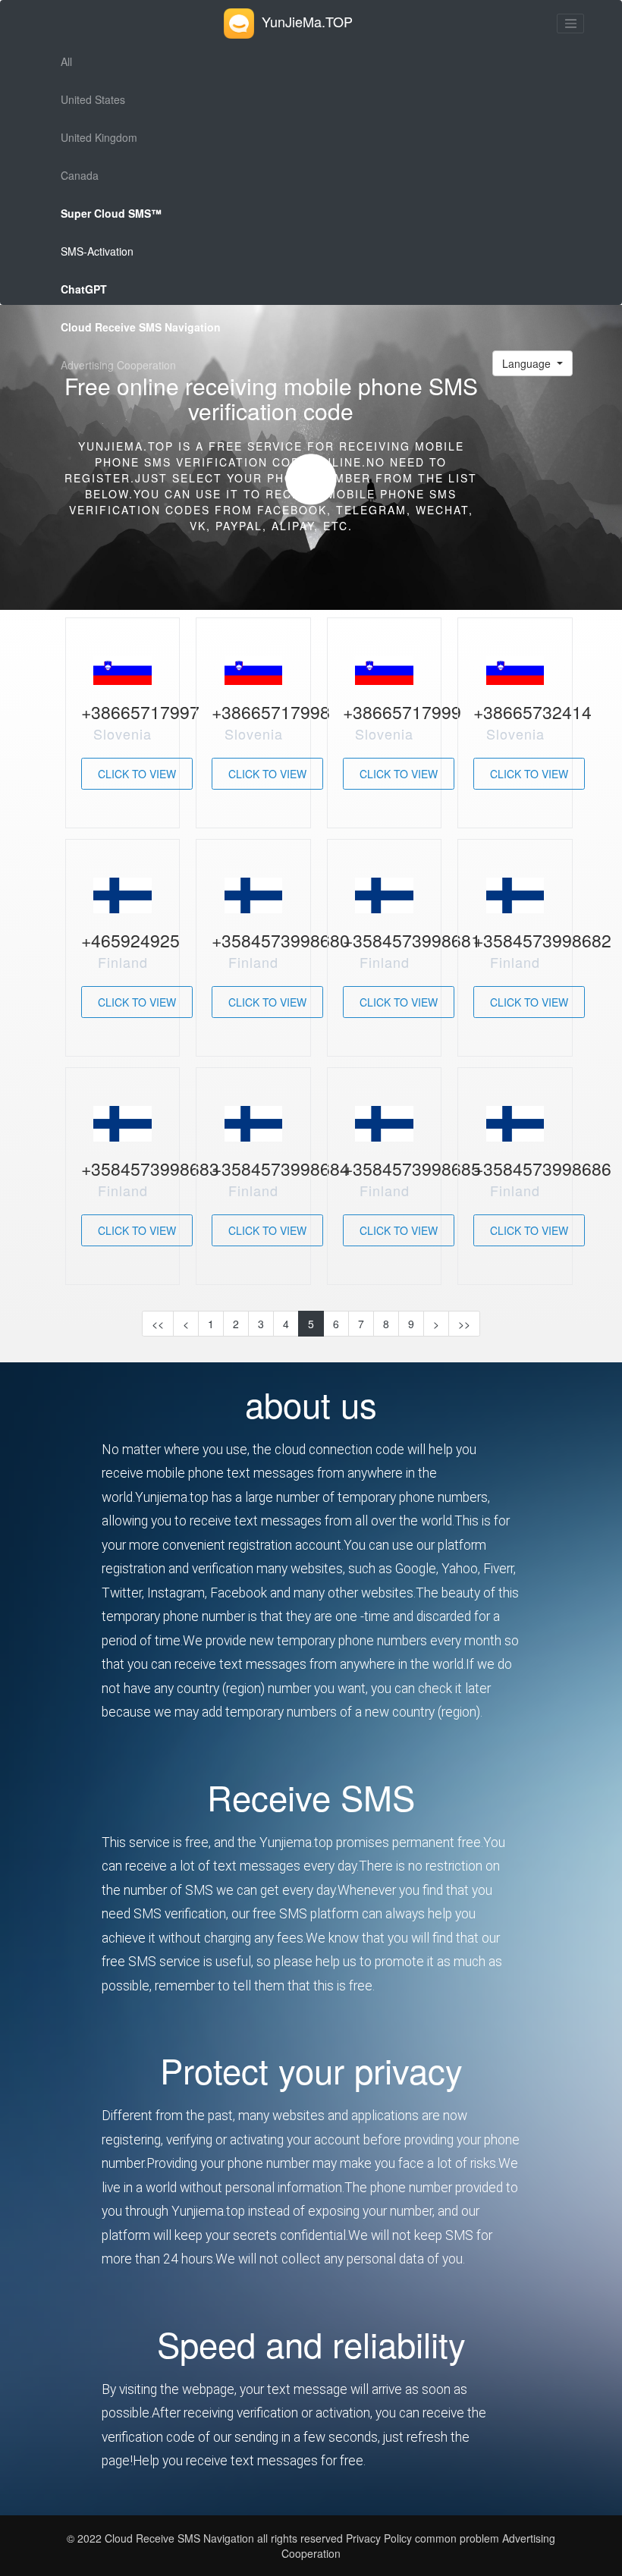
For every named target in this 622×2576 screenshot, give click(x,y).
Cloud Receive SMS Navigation (181, 2538)
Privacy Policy (377, 2538)
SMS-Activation (97, 251)
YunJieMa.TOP (307, 21)
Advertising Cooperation (118, 365)
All (66, 61)
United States (93, 99)
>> (464, 1324)
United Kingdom (99, 137)
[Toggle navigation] (570, 24)
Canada (80, 175)
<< (158, 1324)
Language (528, 363)
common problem (457, 2538)
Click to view (137, 774)
